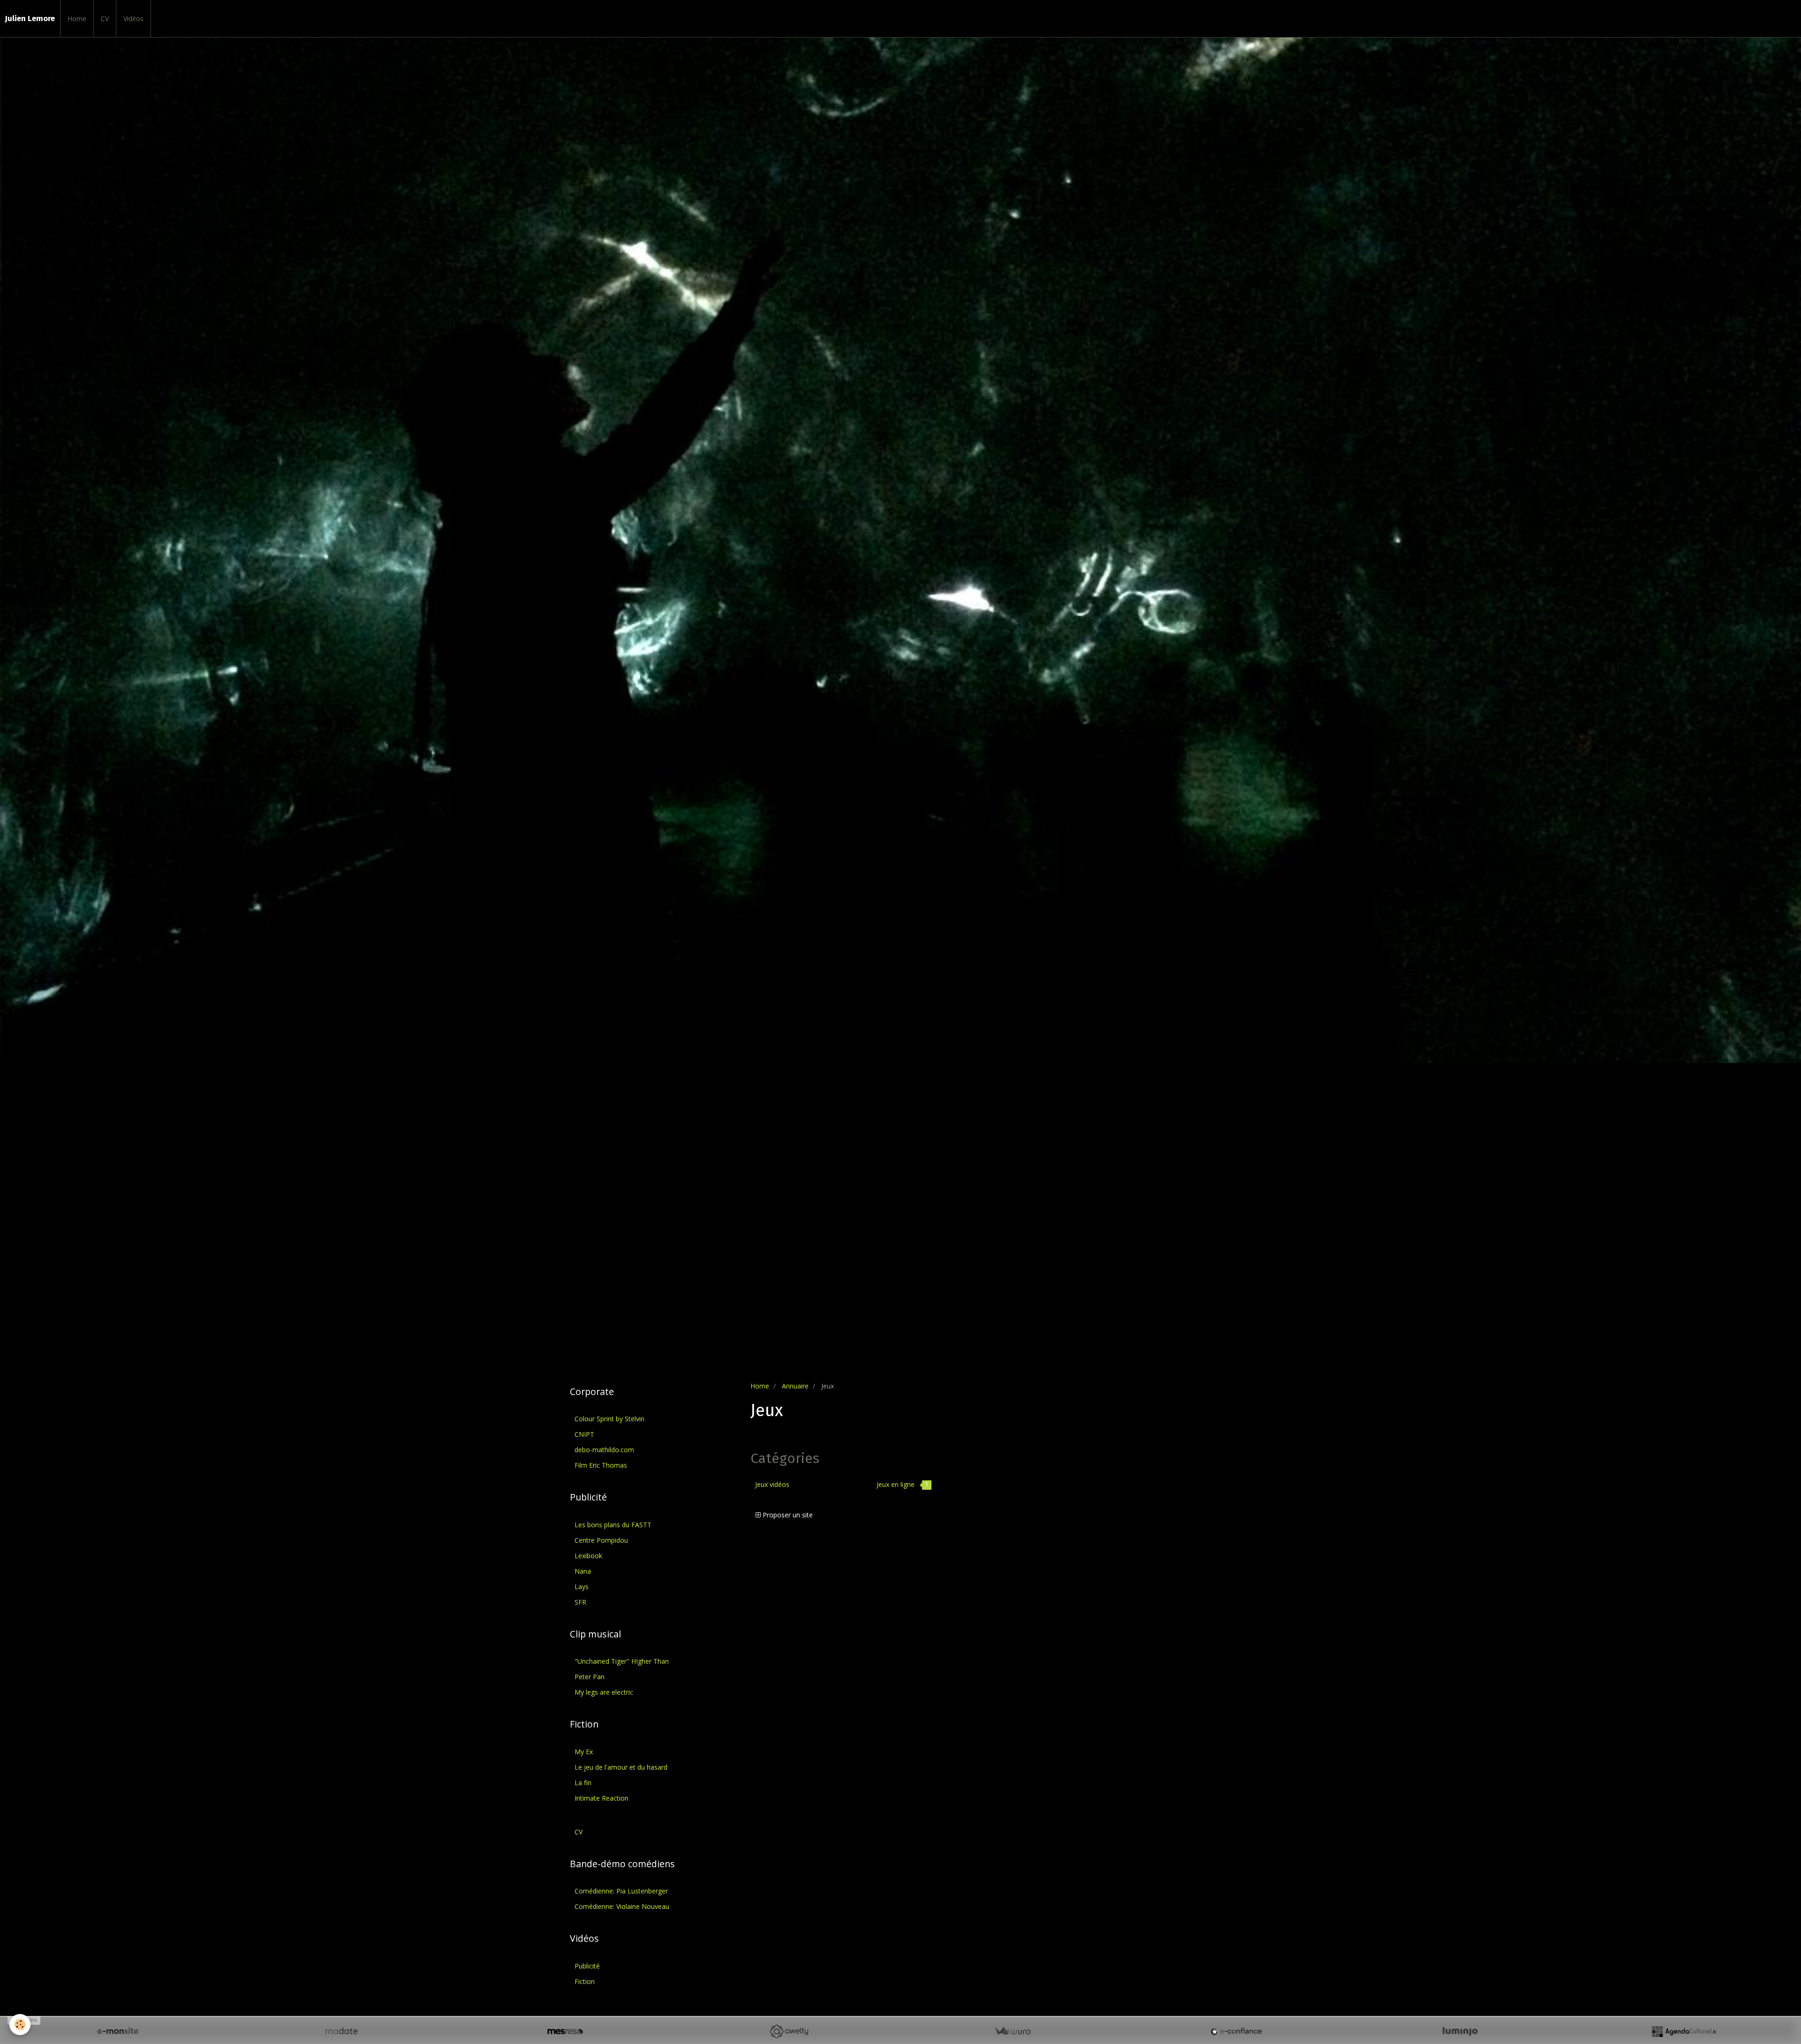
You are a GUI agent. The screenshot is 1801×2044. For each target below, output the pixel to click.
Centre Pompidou (601, 1540)
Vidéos (133, 19)
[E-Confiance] (1236, 2031)
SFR (580, 1602)
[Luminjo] (1460, 2031)
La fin (583, 1783)
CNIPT (584, 1434)
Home (77, 19)
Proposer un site (787, 1515)
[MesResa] (565, 2031)
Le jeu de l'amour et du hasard (621, 1767)
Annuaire (795, 1386)
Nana (583, 1571)
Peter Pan (590, 1677)
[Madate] (341, 2031)
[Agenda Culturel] (1684, 2031)
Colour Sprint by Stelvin (609, 1419)
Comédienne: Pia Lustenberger (621, 1891)
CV (105, 19)
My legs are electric (604, 1692)
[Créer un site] (118, 2031)
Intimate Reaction (602, 1798)
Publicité (587, 1966)
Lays (582, 1587)
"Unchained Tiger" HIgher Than (622, 1661)
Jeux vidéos (772, 1484)
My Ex (584, 1752)
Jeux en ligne (903, 1484)
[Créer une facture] (1013, 2031)
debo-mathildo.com (604, 1450)
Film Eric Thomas (601, 1465)
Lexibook (588, 1556)
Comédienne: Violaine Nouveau (622, 1906)
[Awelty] (789, 2031)
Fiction (585, 1981)
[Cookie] (20, 2025)
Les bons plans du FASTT (613, 1525)
